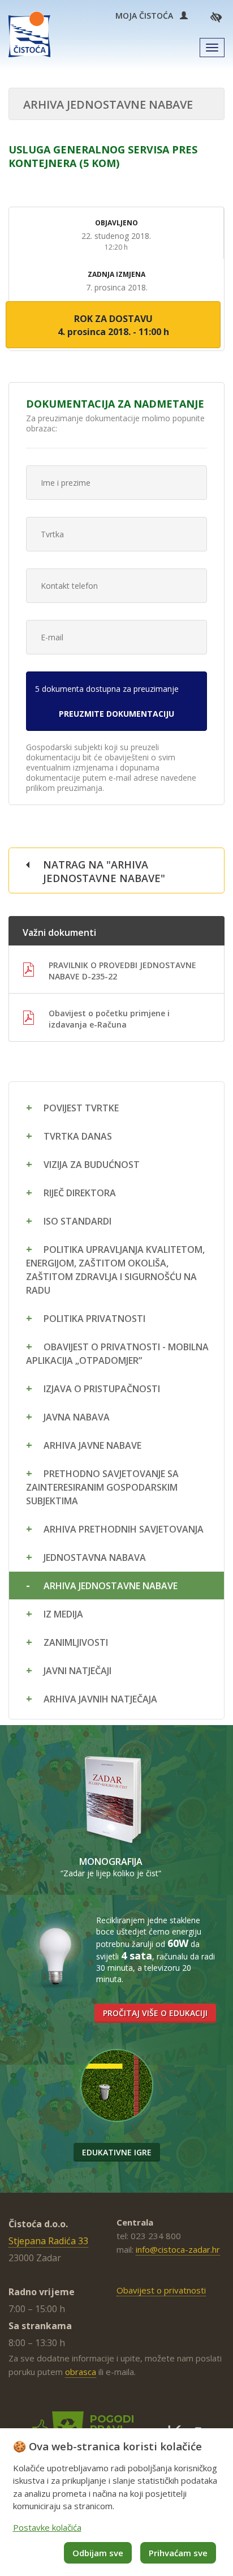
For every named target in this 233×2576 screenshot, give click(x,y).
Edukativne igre (117, 2152)
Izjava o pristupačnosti (102, 1389)
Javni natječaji (77, 1671)
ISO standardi (77, 1221)
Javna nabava (77, 1417)
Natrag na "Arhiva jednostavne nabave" (104, 871)
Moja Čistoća (148, 16)
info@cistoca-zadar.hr (178, 2249)
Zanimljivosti (76, 1642)
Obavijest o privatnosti (161, 2290)
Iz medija (63, 1614)
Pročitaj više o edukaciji (155, 2013)
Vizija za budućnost (92, 1165)
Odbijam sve (98, 2553)
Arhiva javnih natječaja (100, 1699)
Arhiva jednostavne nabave (111, 1586)
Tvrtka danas (78, 1136)
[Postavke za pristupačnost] (216, 17)
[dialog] (116, 2502)
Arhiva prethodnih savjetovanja (124, 1529)
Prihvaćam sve (178, 2553)
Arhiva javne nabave (92, 1445)
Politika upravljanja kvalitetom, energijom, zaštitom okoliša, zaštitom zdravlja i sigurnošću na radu (115, 1270)
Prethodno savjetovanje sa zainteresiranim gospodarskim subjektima (102, 1487)
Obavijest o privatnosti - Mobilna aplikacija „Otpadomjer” (117, 1354)
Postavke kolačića (47, 2527)
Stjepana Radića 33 (48, 2241)
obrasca (81, 2372)
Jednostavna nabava (95, 1557)
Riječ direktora (80, 1193)
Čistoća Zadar (29, 34)
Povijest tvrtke (81, 1108)
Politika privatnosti (94, 1319)
